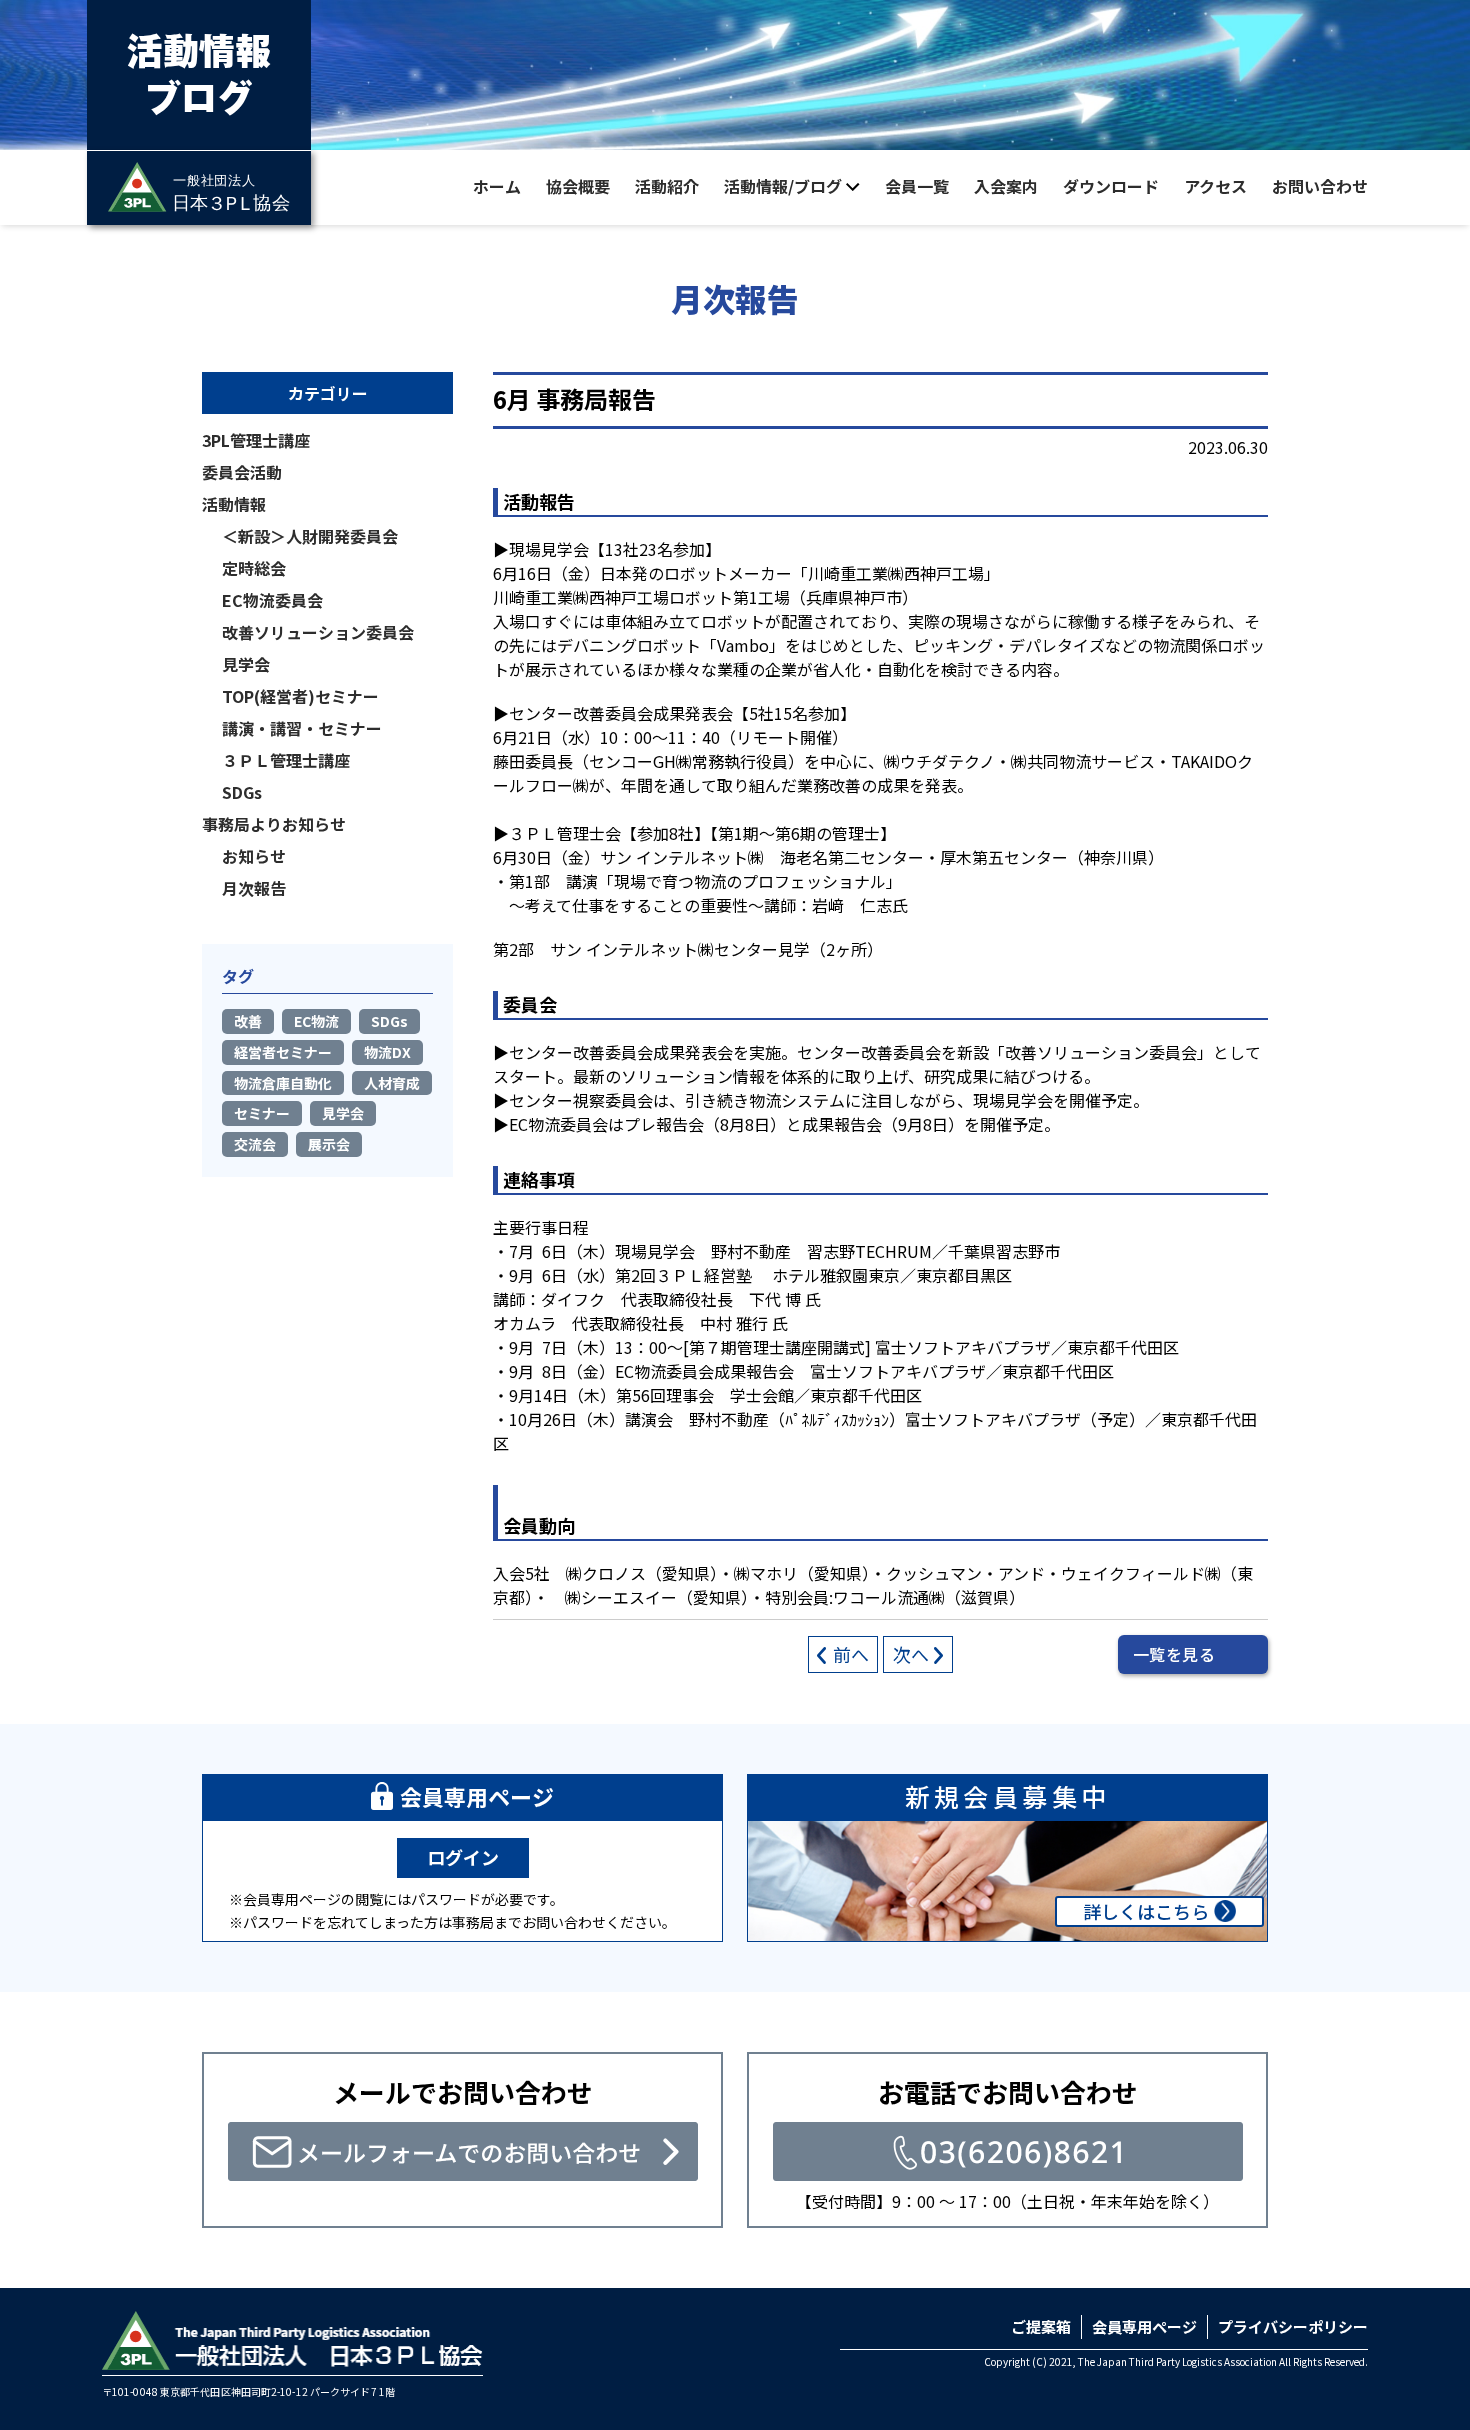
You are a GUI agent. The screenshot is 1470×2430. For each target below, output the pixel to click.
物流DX (387, 1052)
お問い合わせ (1320, 186)
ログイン (463, 1857)
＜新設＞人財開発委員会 (310, 536)
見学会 (246, 664)
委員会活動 (242, 472)
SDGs (242, 792)
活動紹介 (667, 186)
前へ (851, 1654)
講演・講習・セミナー (302, 728)
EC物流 (316, 1021)
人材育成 (392, 1083)
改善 (248, 1021)
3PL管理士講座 (256, 440)
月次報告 (254, 888)
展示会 (329, 1144)
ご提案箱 (1041, 2326)
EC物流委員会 (272, 600)
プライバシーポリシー (1293, 2326)
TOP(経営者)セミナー (300, 696)
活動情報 (234, 504)
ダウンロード (1111, 186)
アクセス (1215, 186)
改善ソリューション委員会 (318, 632)
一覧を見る (1174, 1654)
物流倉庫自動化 (283, 1083)
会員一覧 (917, 186)
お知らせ (254, 856)
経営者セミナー (283, 1052)
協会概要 (578, 186)
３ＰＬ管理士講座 (286, 760)
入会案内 (1006, 186)
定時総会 (254, 568)
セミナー (262, 1113)
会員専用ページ (1144, 2326)
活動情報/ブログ (783, 186)
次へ (911, 1654)
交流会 (255, 1144)
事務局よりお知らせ (274, 824)
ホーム (497, 186)
